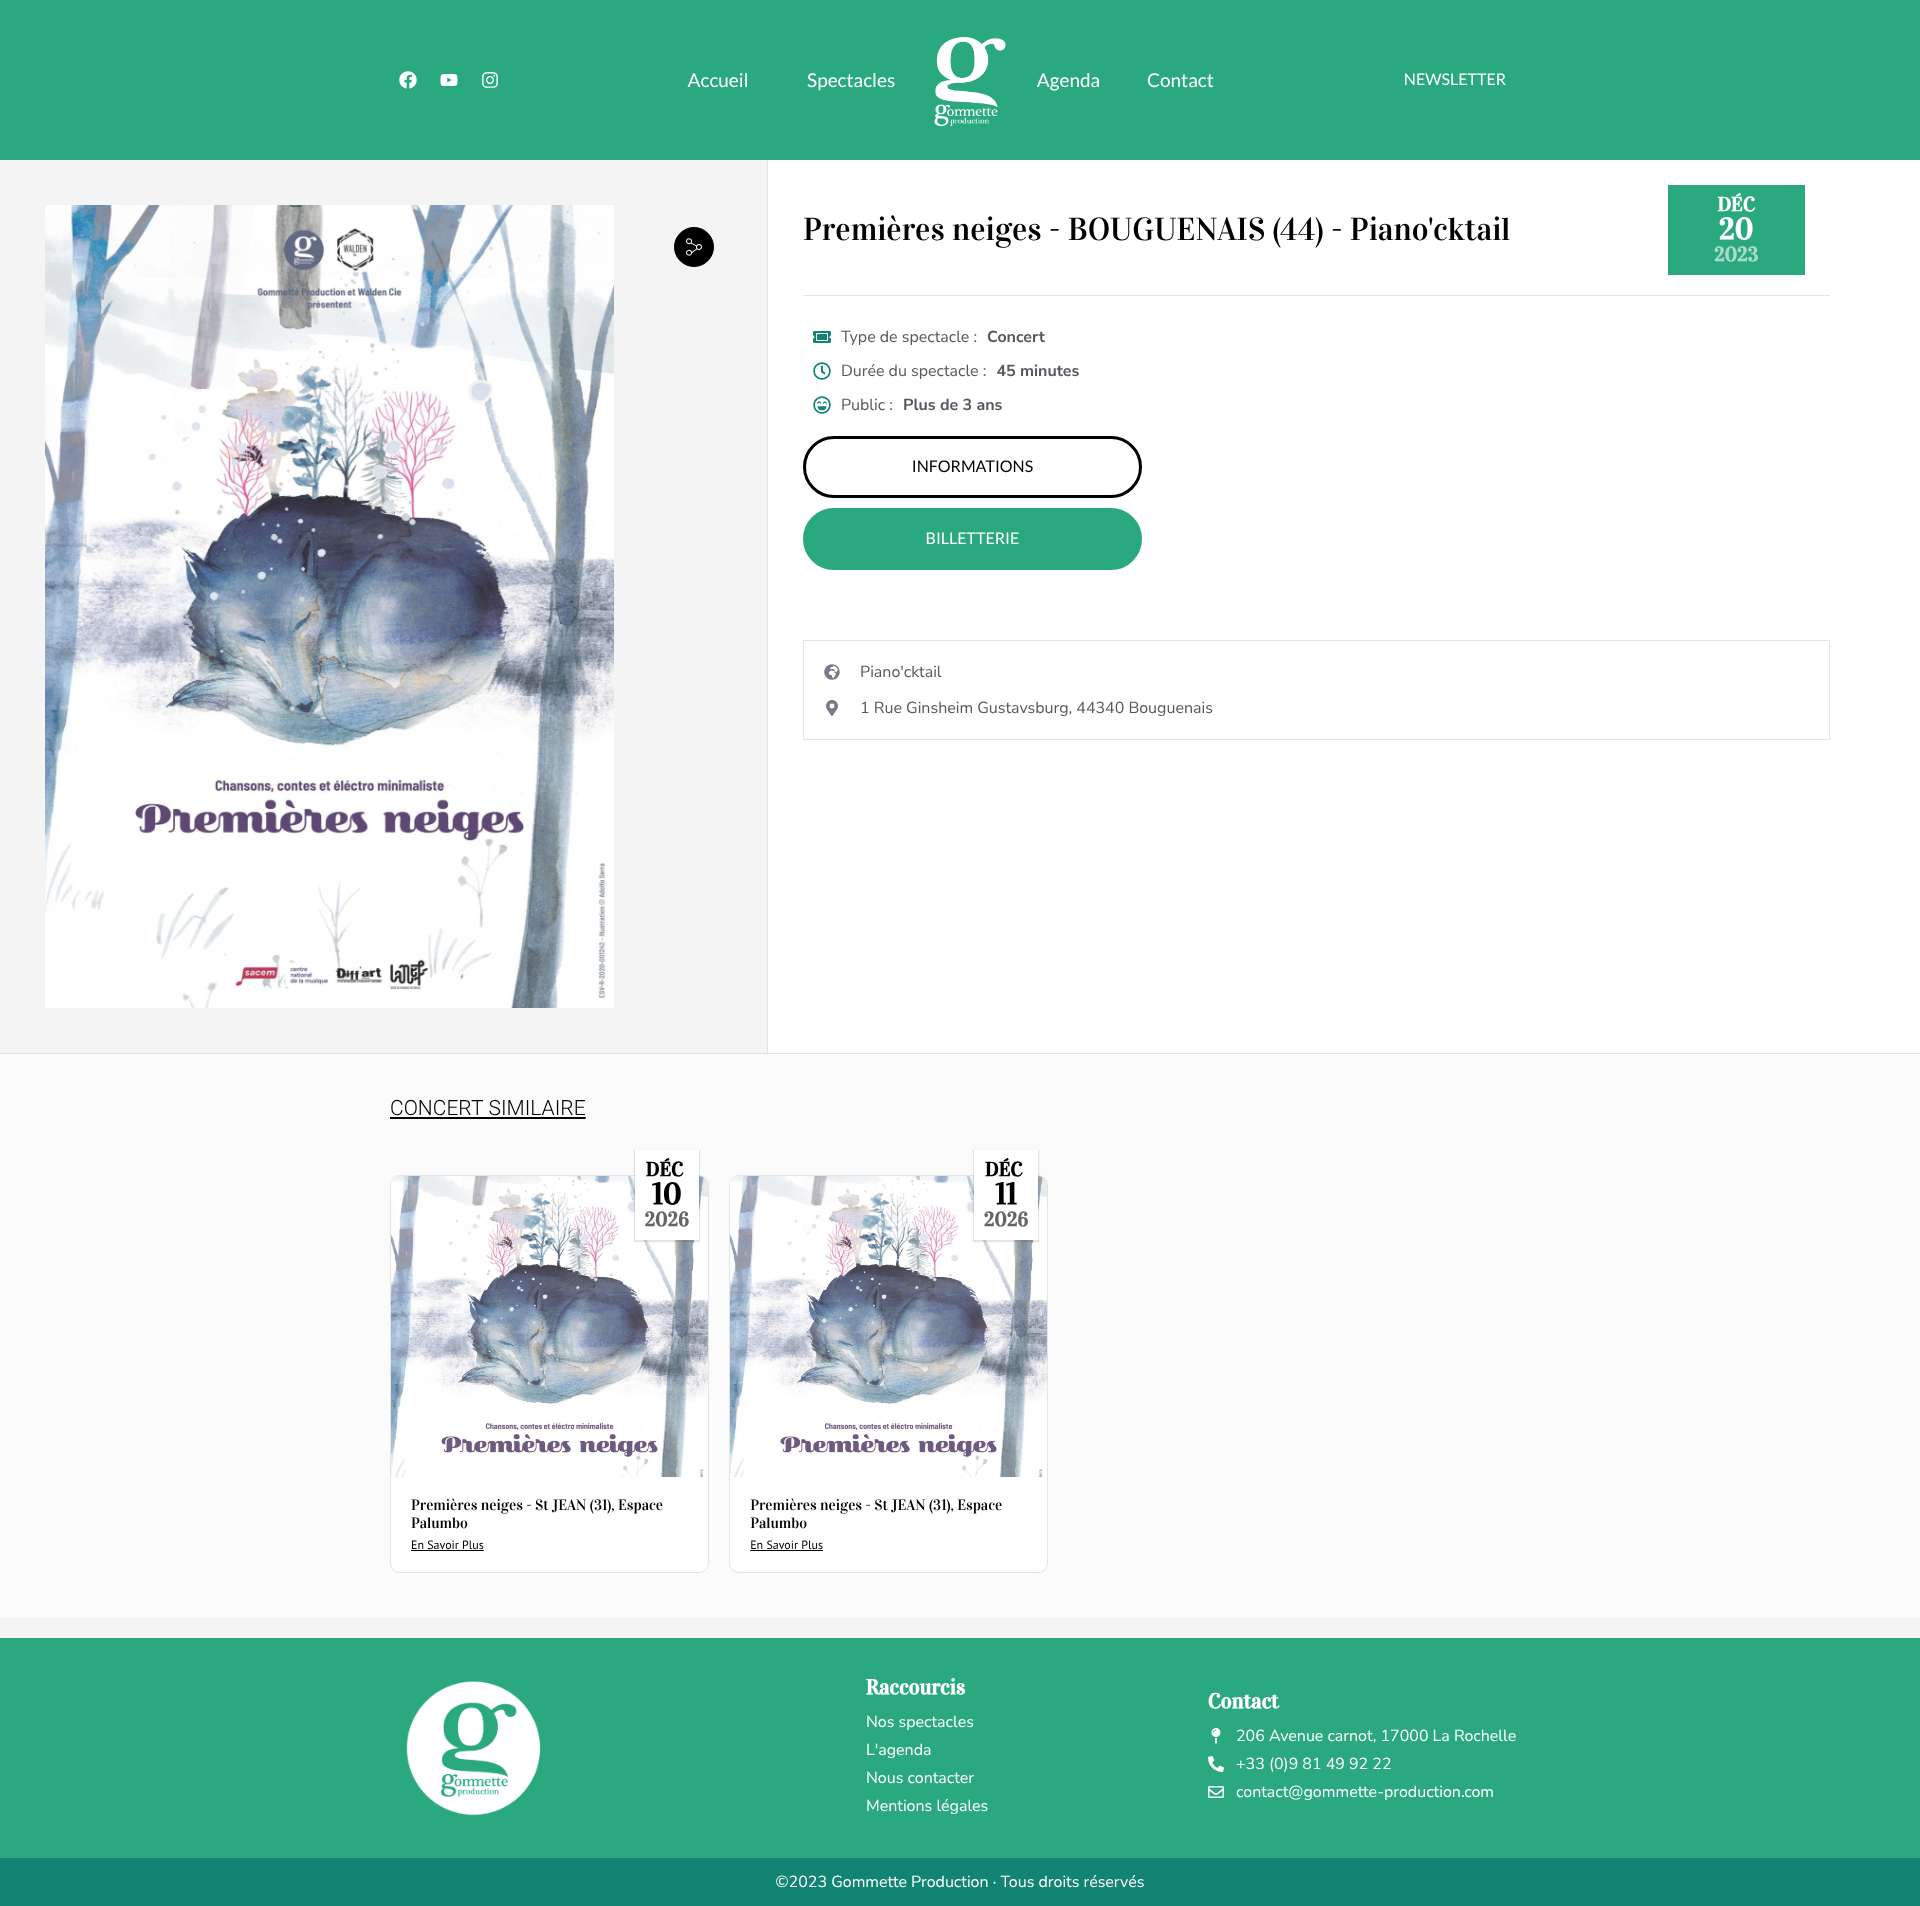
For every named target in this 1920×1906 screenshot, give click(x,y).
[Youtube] (449, 80)
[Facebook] (408, 80)
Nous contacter (920, 1778)
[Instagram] (490, 80)
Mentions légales (927, 1806)
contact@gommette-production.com (1365, 1792)
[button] (694, 246)
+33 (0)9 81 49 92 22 (1314, 1764)
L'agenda (899, 1750)
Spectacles (851, 80)
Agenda (1068, 80)
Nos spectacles (920, 1722)
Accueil (718, 80)
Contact (1180, 80)
